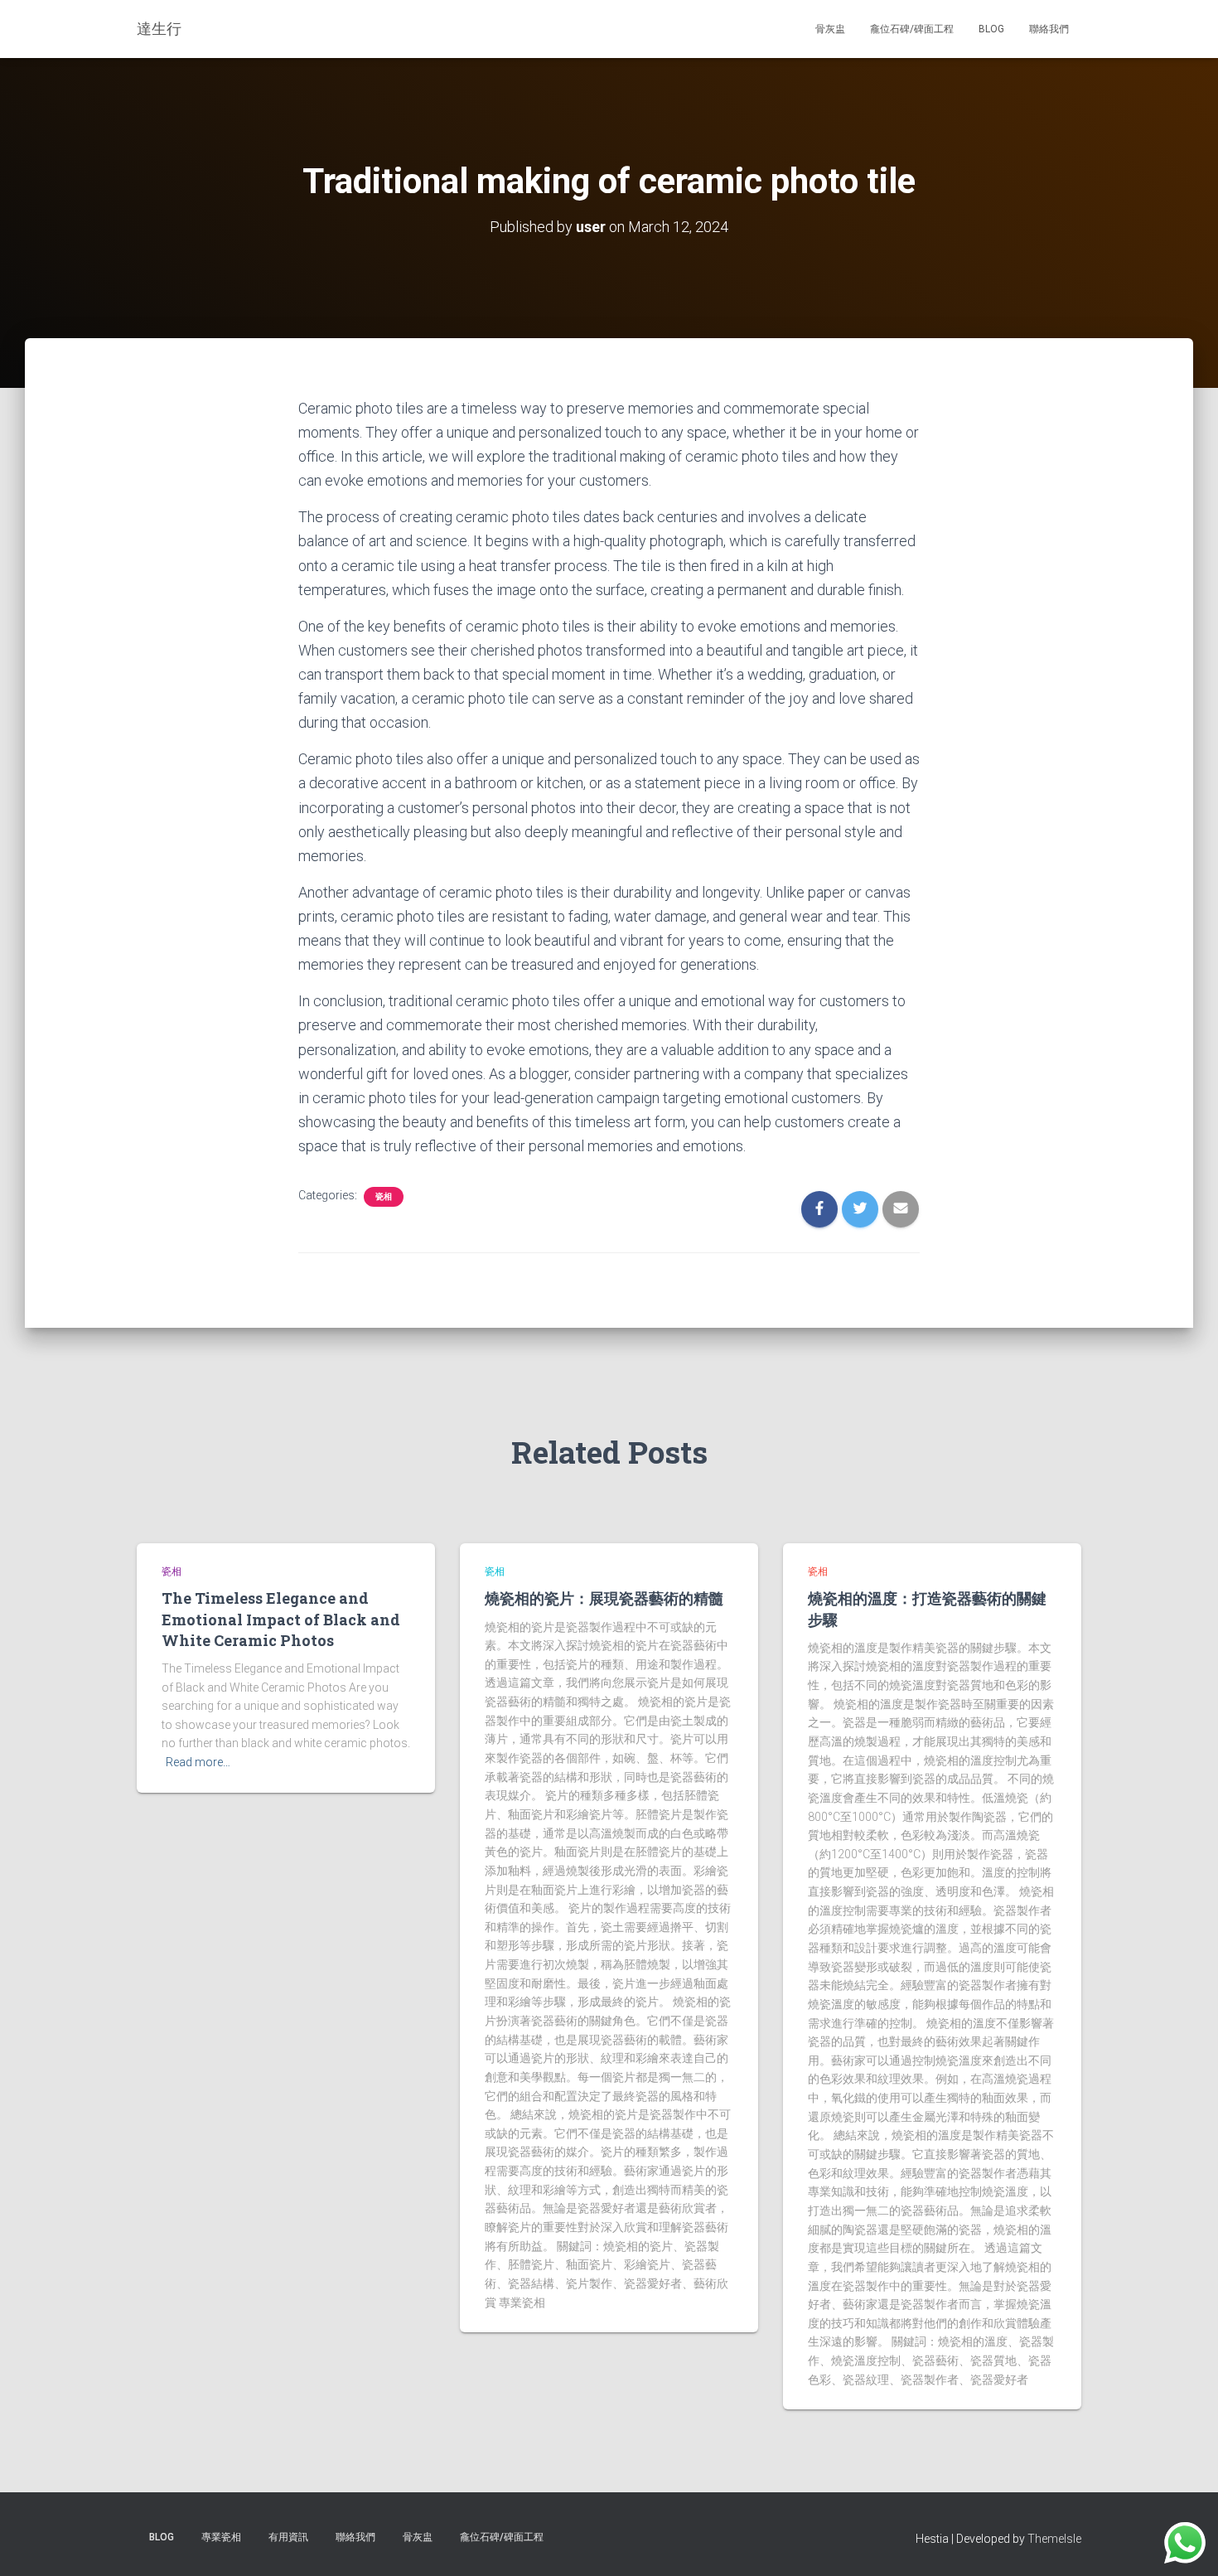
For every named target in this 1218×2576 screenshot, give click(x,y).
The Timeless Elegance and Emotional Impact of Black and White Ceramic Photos (281, 1619)
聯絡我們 (1049, 29)
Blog (991, 29)
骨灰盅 (830, 29)
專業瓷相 (221, 2537)
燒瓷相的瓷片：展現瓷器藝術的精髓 (604, 1598)
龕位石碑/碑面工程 (912, 29)
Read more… (198, 1762)
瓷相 (384, 1196)
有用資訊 (288, 2537)
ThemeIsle (1054, 2539)
